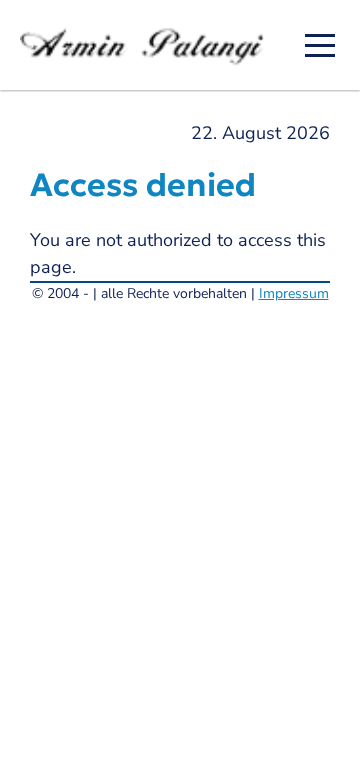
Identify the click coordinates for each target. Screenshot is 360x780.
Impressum (294, 293)
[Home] (148, 45)
